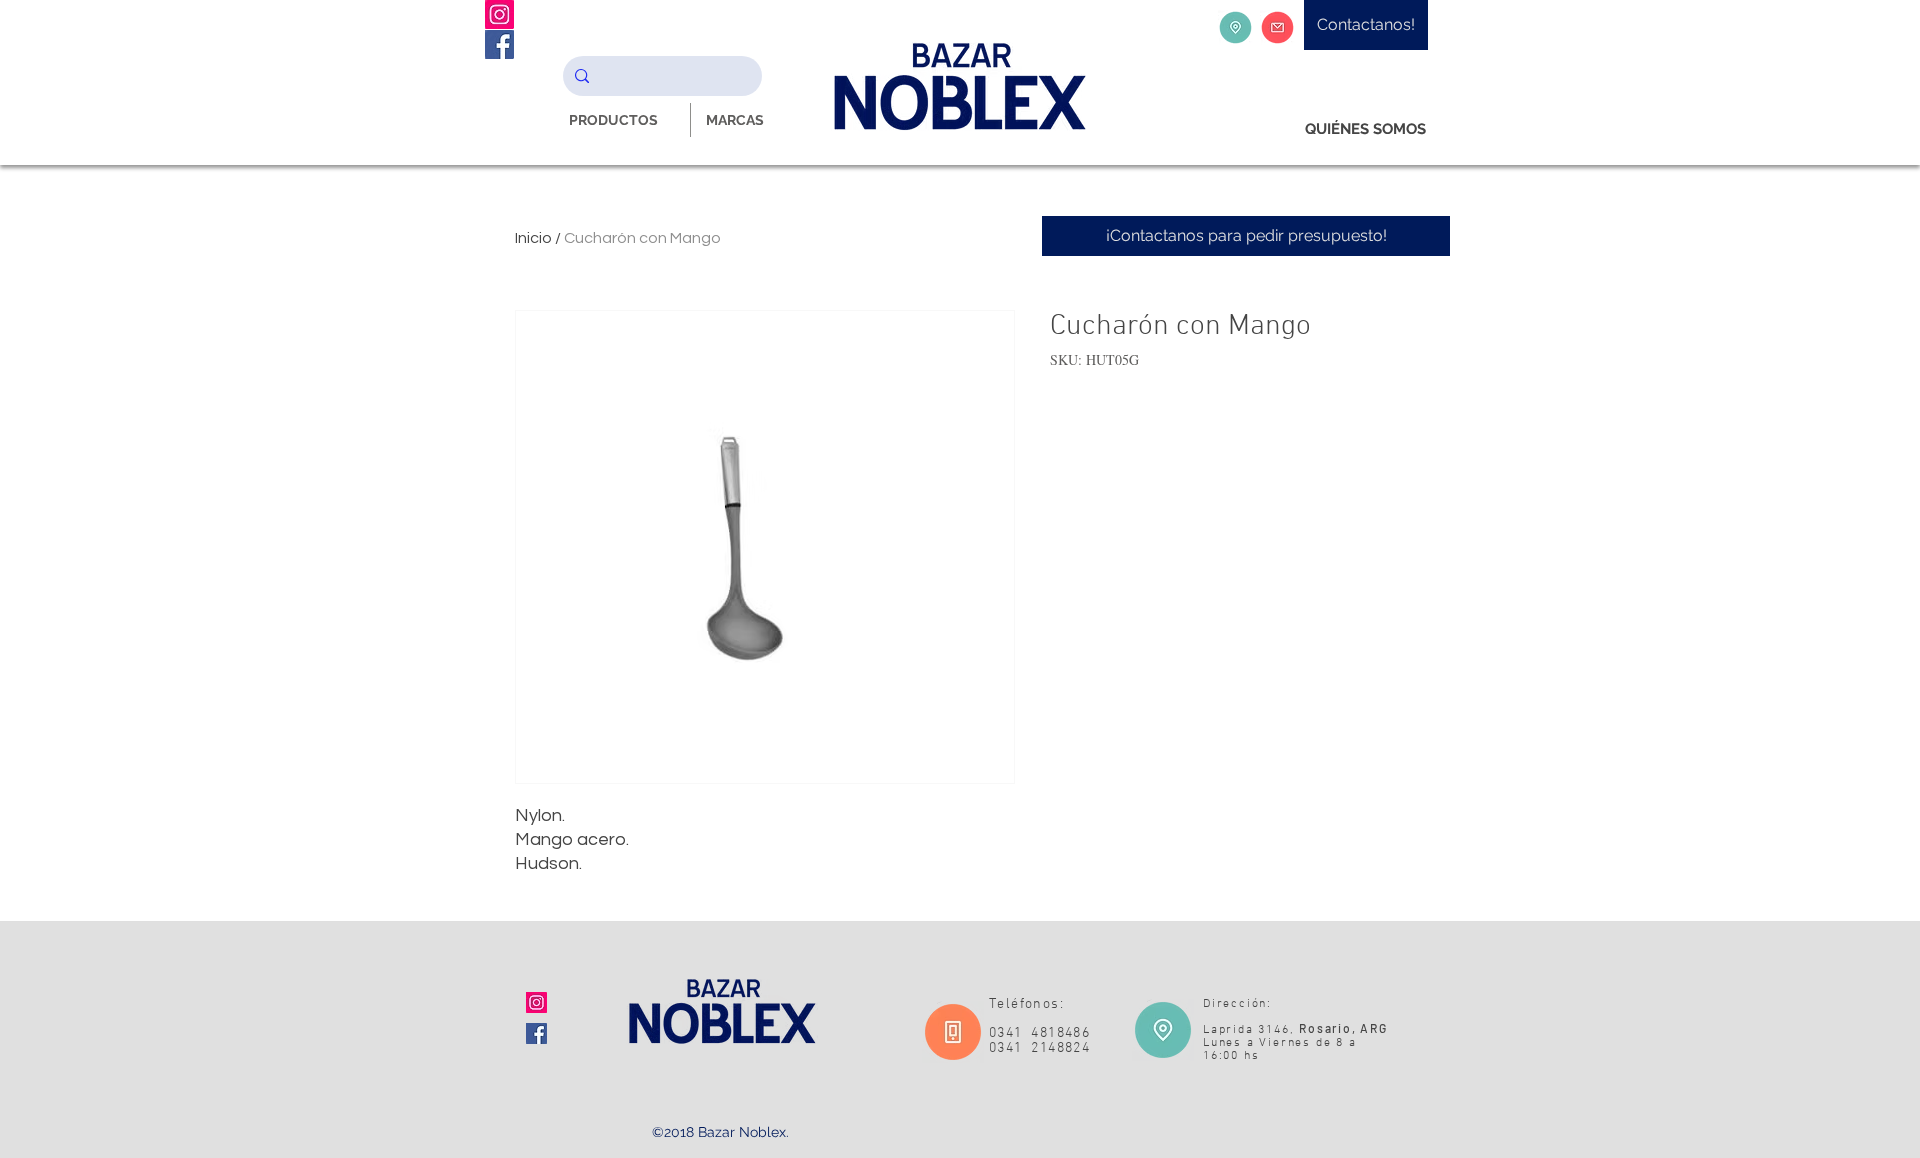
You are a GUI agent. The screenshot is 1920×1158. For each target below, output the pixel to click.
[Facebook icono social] (536, 1033)
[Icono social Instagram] (536, 1002)
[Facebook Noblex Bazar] (499, 44)
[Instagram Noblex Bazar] (499, 14)
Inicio (533, 238)
